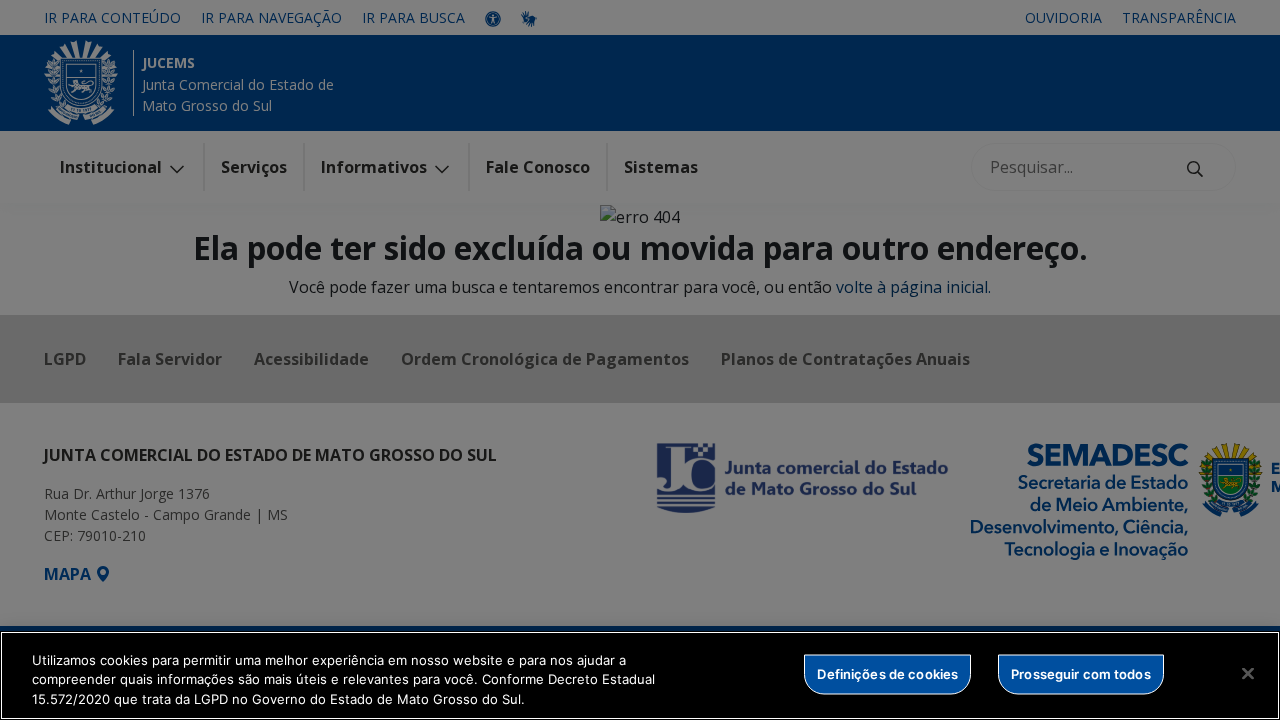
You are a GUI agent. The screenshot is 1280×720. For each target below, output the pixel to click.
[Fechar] (1248, 673)
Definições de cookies (887, 673)
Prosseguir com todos (1081, 673)
